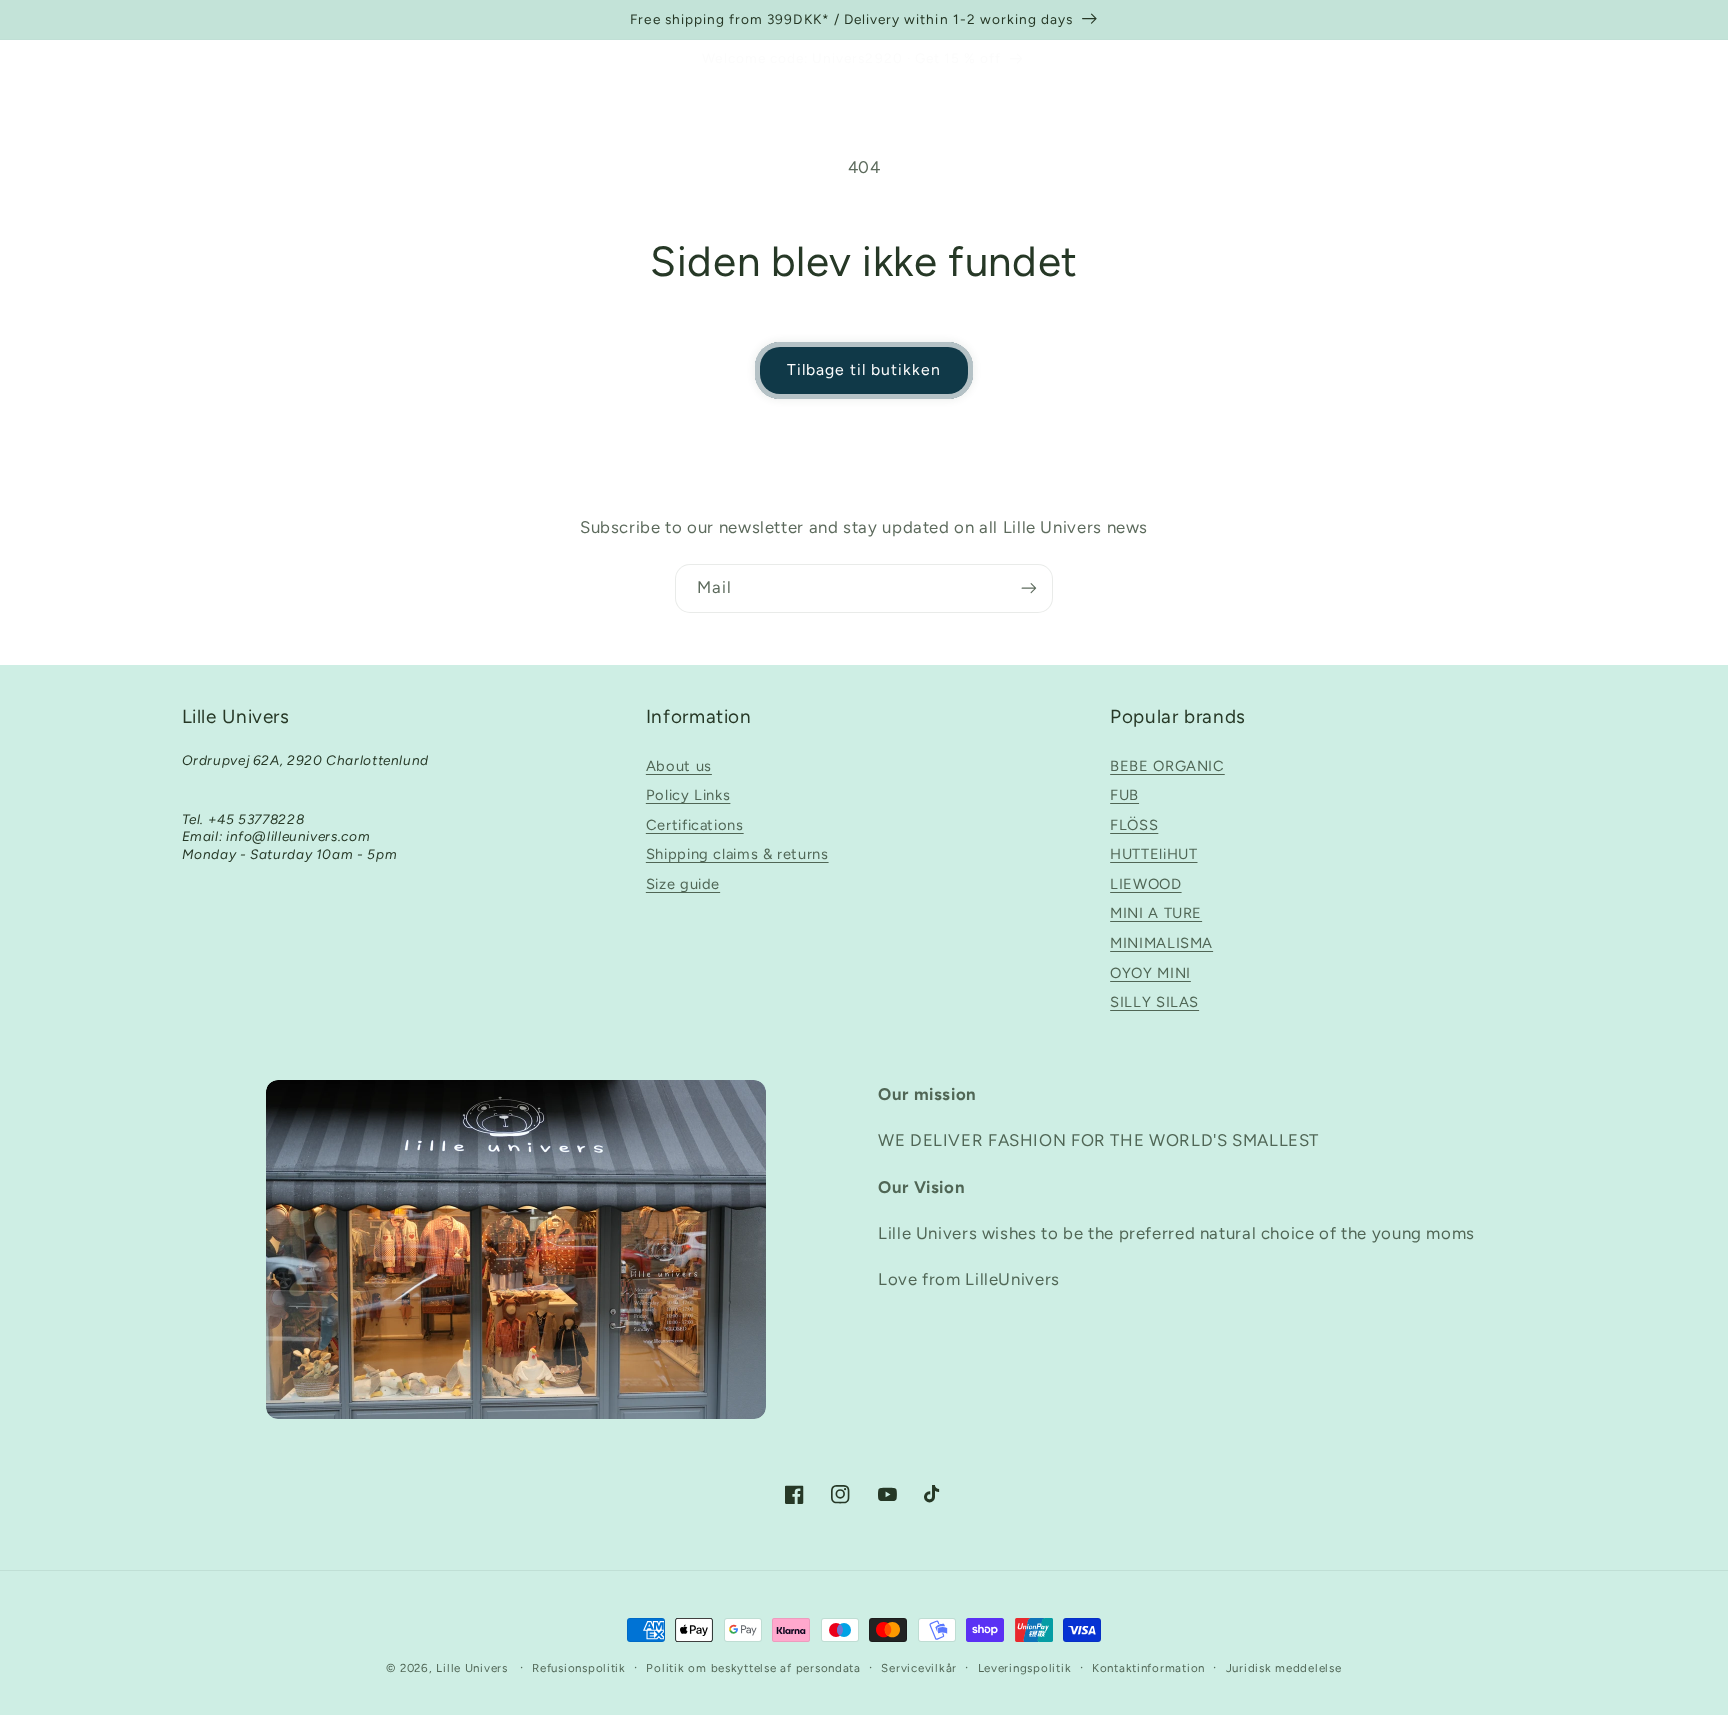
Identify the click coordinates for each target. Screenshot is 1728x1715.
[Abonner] (1029, 588)
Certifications (695, 825)
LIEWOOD (1145, 884)
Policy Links (688, 795)
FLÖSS (1134, 825)
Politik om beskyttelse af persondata (753, 1668)
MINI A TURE (1156, 913)
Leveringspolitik (1025, 1668)
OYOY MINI (1150, 973)
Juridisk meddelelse (1284, 1668)
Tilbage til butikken (864, 369)
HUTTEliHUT (1153, 854)
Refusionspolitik (579, 1668)
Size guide (683, 884)
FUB (1124, 795)
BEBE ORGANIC (1167, 766)
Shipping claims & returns (737, 854)
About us (679, 766)
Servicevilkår (919, 1668)
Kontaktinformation (1148, 1668)
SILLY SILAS (1154, 1002)
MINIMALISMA (1161, 943)
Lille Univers (472, 1668)
